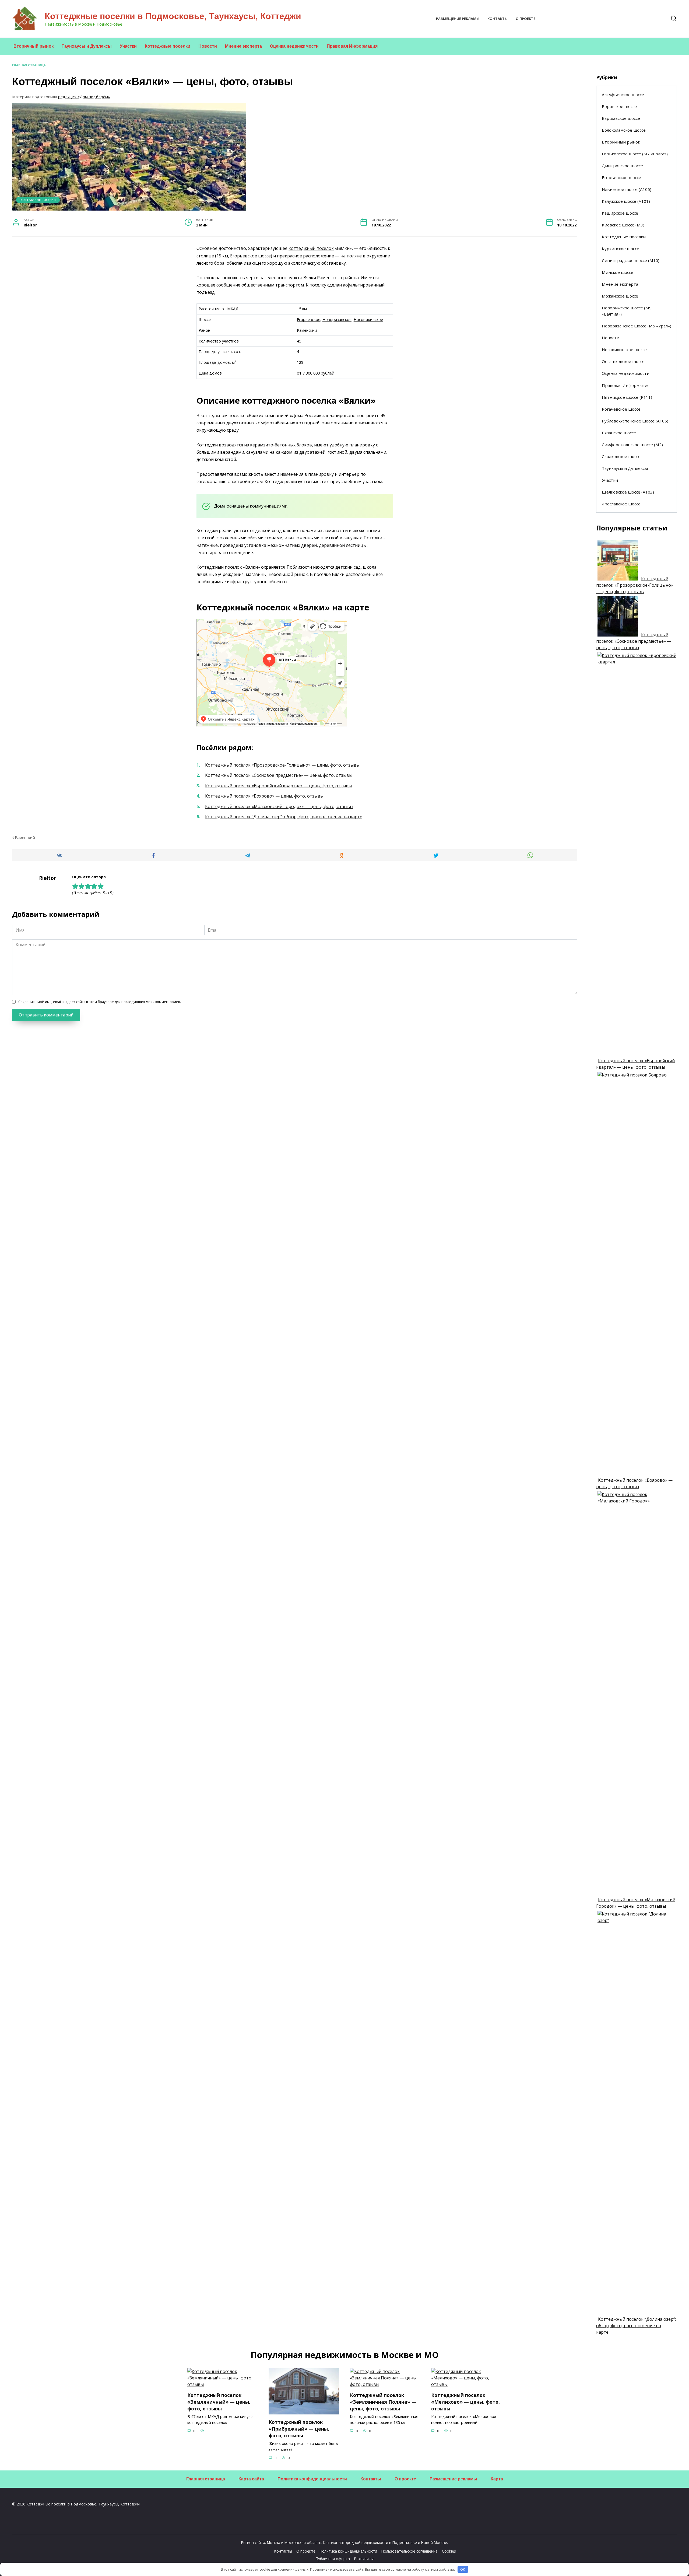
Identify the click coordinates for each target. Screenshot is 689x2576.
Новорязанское (337, 319)
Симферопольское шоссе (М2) (632, 445)
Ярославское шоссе (621, 504)
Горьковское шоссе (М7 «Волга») (635, 154)
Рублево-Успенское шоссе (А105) (635, 421)
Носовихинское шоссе (624, 349)
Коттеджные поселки (168, 46)
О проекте (525, 19)
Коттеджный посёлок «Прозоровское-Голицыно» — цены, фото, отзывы (282, 765)
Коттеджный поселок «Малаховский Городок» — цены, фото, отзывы (279, 806)
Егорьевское (309, 319)
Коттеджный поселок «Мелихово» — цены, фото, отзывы (465, 2402)
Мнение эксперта (243, 46)
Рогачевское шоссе (621, 409)
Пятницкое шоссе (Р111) (627, 397)
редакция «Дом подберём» (84, 97)
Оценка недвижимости (294, 46)
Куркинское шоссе (621, 249)
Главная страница (29, 65)
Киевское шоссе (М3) (623, 225)
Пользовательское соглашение (409, 2551)
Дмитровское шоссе (622, 166)
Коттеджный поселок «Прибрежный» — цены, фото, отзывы (299, 2429)
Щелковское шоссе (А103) (628, 492)
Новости (208, 46)
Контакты (498, 19)
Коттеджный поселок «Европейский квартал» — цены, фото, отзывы (278, 786)
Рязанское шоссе (619, 433)
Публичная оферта (333, 2559)
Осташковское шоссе (623, 361)
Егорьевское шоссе (621, 177)
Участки (128, 46)
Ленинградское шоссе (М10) (631, 260)
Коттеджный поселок (219, 567)
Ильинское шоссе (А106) (627, 189)
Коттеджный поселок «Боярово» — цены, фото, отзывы (264, 796)
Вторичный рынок (34, 46)
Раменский (307, 330)
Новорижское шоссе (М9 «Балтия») (627, 311)
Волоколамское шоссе (624, 130)
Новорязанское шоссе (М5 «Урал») (637, 326)
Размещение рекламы (458, 19)
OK (463, 2569)
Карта (497, 2479)
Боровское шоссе (619, 106)
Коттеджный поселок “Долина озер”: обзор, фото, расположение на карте (284, 817)
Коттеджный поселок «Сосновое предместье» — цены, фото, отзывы (279, 775)
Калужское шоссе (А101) (626, 201)
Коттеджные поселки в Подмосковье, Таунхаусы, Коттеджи (173, 16)
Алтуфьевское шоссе (623, 95)
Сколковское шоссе (621, 456)
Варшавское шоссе (621, 118)
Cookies (449, 2551)
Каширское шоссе (620, 213)
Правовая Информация (352, 46)
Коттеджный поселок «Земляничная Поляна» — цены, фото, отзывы (383, 2402)
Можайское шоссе (620, 296)
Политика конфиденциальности (312, 2479)
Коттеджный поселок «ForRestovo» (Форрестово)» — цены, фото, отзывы (223, 2491)
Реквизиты (364, 2559)
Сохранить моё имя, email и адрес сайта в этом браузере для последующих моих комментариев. (100, 1002)
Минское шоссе (618, 272)
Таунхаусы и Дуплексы (87, 46)
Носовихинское (368, 319)
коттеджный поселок (311, 248)
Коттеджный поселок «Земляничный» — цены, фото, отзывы (219, 2402)
